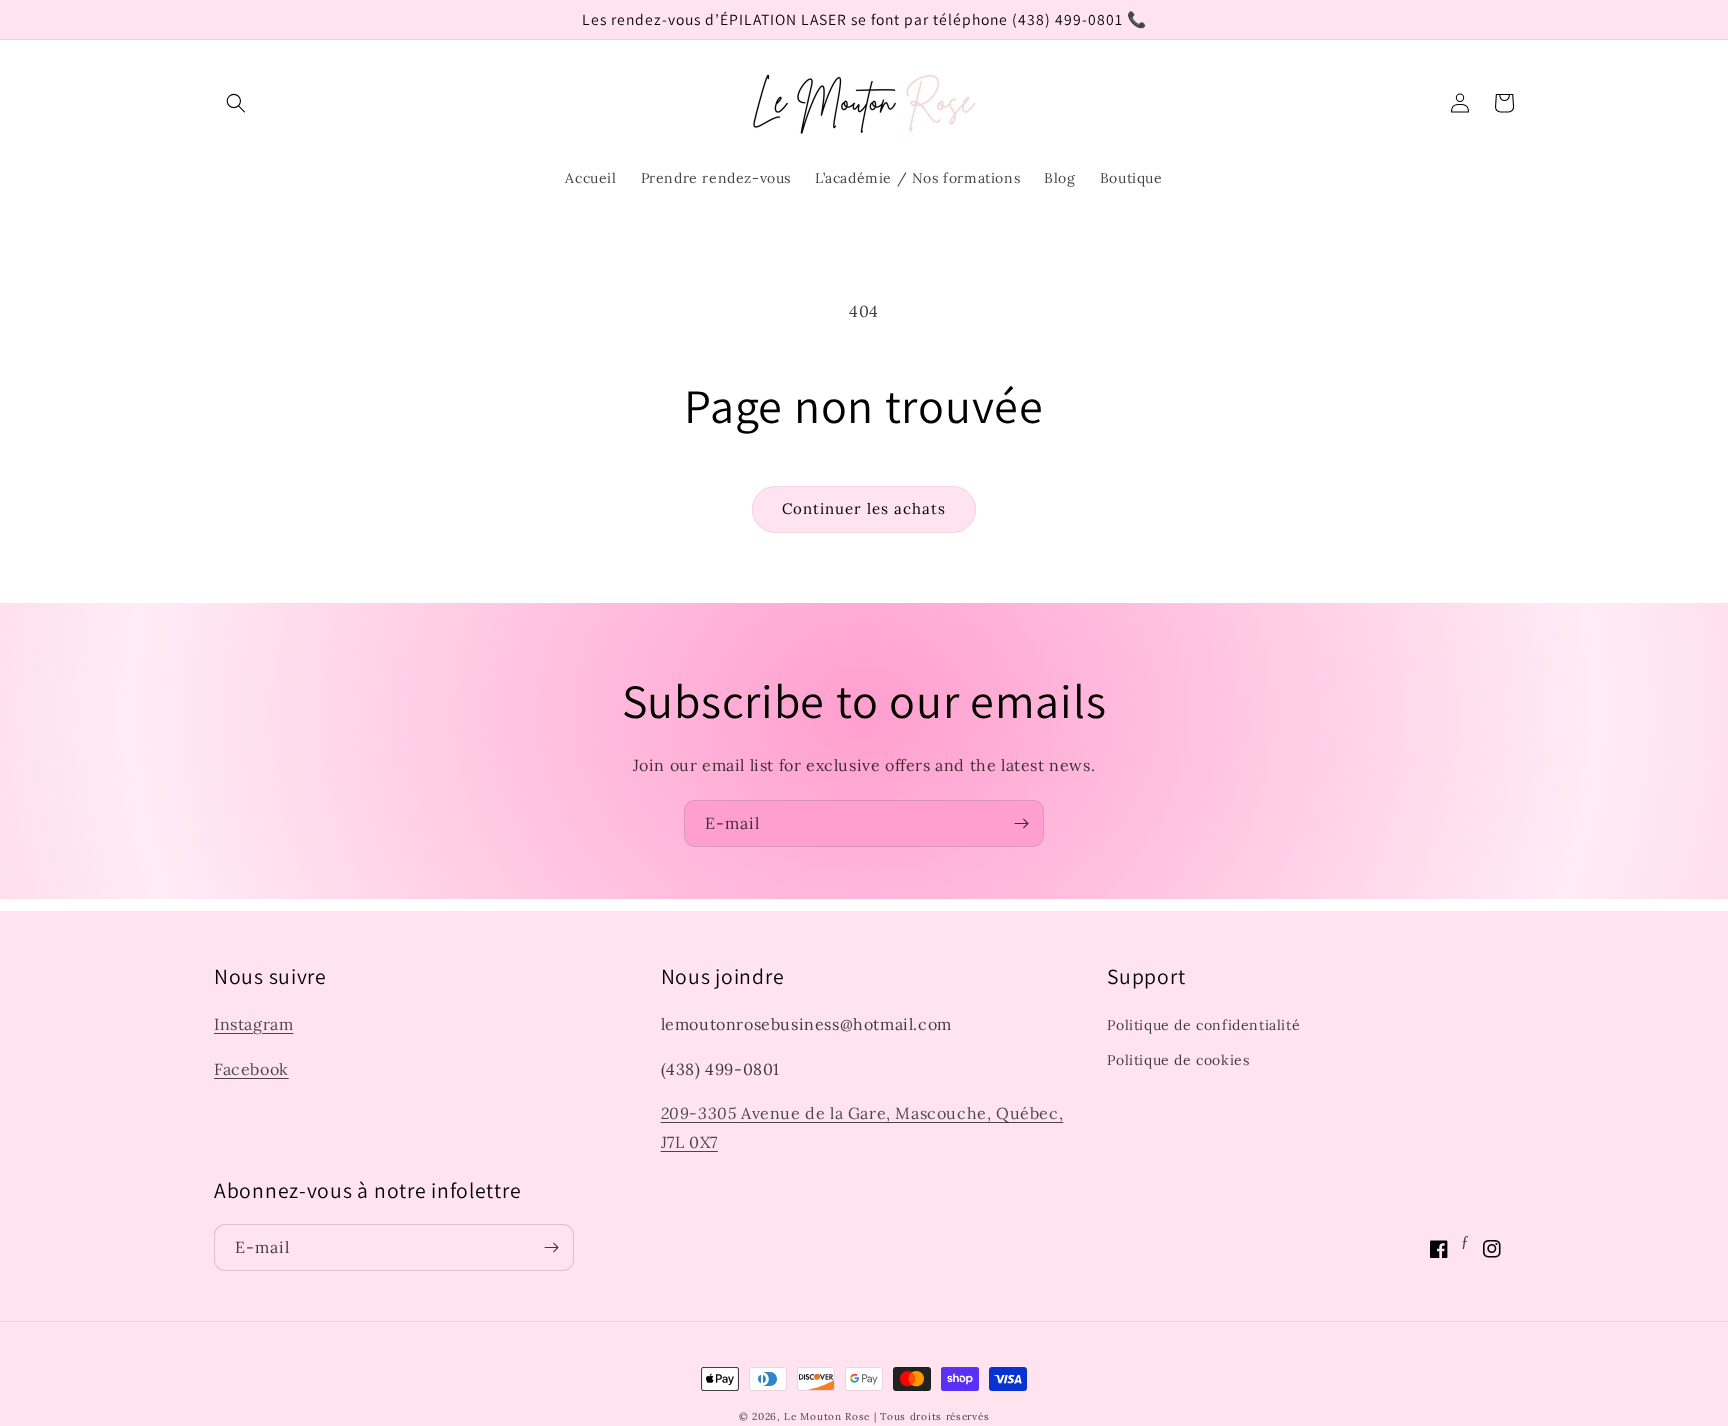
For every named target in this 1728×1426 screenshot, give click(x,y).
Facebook (251, 1069)
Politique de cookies (1178, 1060)
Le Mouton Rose (827, 1416)
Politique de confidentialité (1203, 1025)
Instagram (253, 1024)
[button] (236, 103)
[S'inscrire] (1021, 823)
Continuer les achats (864, 508)
